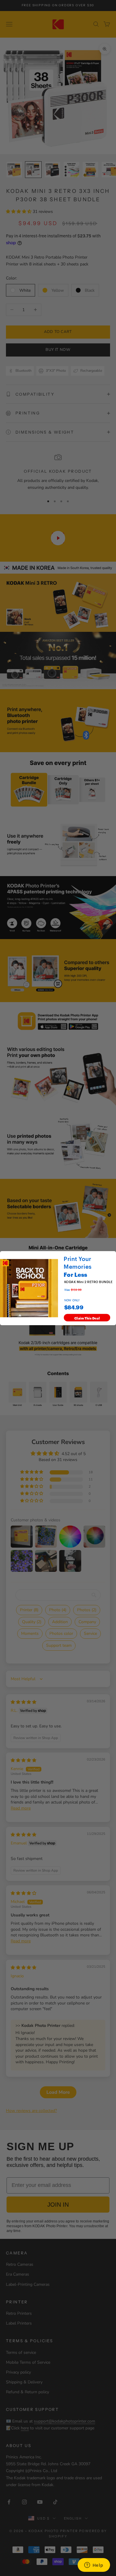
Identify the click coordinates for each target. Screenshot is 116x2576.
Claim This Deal (87, 1317)
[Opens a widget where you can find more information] (94, 2566)
